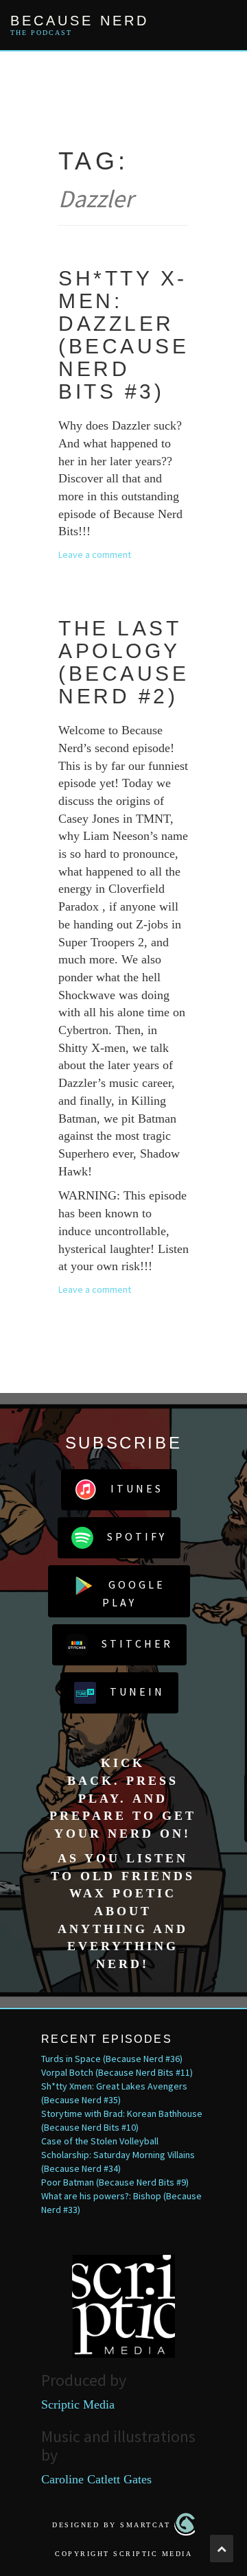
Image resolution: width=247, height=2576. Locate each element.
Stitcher (137, 1643)
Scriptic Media (78, 2404)
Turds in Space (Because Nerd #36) (112, 2059)
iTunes (137, 1488)
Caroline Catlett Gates (96, 2479)
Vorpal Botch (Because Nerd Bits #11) (117, 2072)
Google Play (134, 1593)
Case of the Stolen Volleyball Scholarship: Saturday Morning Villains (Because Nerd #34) (118, 2155)
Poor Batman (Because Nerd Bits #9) (115, 2182)
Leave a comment (95, 554)
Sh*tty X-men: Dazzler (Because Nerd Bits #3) (123, 335)
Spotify (137, 1536)
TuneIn (137, 1691)
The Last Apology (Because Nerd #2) (123, 662)
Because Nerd (80, 21)
